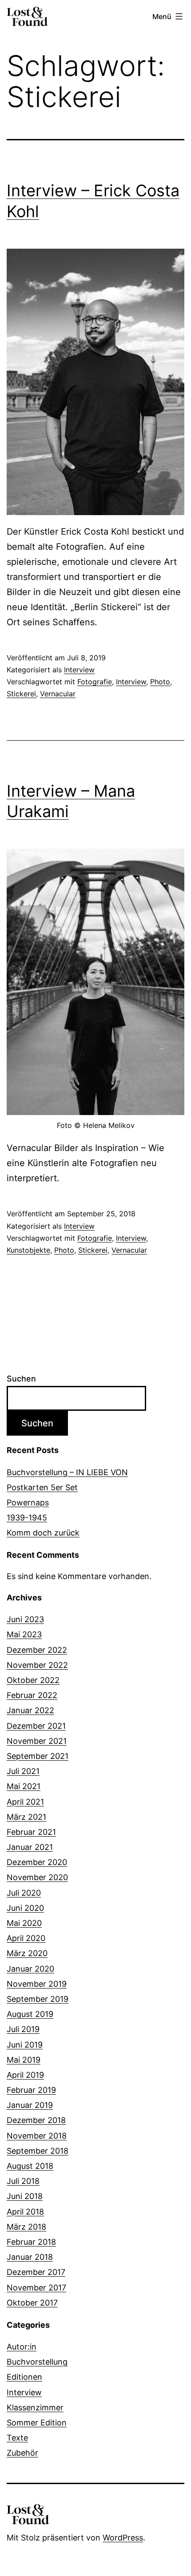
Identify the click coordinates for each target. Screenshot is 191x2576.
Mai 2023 (24, 1634)
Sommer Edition (37, 2423)
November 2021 (37, 1741)
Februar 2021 (31, 1832)
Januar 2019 (30, 2105)
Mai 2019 (24, 2060)
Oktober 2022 (33, 1680)
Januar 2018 (30, 2257)
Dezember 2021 (36, 1726)
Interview (79, 670)
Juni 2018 (25, 2196)
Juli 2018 (23, 2181)
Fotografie (95, 682)
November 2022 (37, 1665)
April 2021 (25, 1802)
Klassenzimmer (35, 2407)
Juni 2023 (25, 1619)
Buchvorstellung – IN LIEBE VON (67, 1472)
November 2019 (37, 1984)
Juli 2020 (24, 1893)
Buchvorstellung (37, 2362)
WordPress (123, 2538)
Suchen (21, 1379)
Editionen (24, 2377)
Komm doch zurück (43, 1533)
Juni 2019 (25, 2045)
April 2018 (25, 2212)
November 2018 (37, 2136)
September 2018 (38, 2151)
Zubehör (22, 2453)
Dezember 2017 (36, 2272)
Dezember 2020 (37, 1862)
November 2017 (36, 2288)
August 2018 (30, 2166)
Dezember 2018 (36, 2120)
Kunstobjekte (28, 1250)
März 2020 (27, 1953)
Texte (17, 2438)
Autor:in (22, 2347)
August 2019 (30, 2014)
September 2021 (38, 1756)
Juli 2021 (23, 1771)
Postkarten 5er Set (42, 1487)
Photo (160, 682)
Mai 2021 (24, 1786)
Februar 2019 (31, 2090)
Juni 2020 (25, 1908)
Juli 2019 (23, 2029)
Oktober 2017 (32, 2303)
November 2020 (37, 1877)
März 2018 (26, 2227)
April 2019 (25, 2075)
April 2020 (26, 1938)
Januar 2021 (30, 1847)
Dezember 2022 (37, 1650)
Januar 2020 (30, 1969)
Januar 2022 (30, 1710)
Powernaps (28, 1502)
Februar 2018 (31, 2242)
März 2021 (26, 1817)
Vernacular (58, 694)
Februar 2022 (32, 1695)
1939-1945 (27, 1518)
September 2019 (38, 1999)
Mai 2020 (24, 1923)
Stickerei (21, 694)
